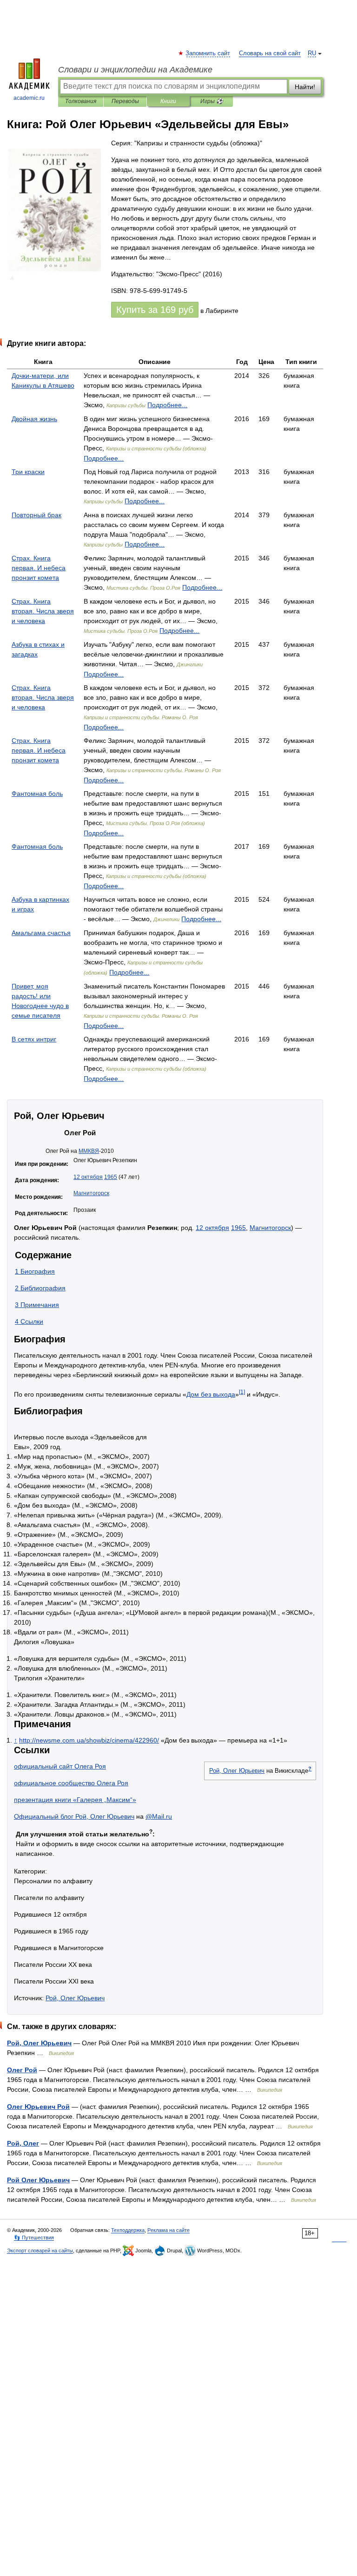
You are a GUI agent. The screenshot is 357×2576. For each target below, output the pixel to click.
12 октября (88, 1177)
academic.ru (29, 98)
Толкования (81, 101)
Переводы (125, 101)
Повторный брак (36, 515)
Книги (168, 101)
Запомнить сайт (208, 53)
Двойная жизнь (34, 419)
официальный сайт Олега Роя (60, 1766)
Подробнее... (167, 405)
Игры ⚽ (212, 101)
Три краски (28, 472)
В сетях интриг (34, 1039)
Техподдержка (128, 2230)
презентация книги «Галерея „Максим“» (75, 1800)
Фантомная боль (37, 794)
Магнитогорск (91, 1193)
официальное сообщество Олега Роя (71, 1783)
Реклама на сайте (169, 2230)
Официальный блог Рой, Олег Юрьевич (74, 1816)
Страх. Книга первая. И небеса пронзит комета (39, 568)
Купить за (155, 310)
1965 (111, 1177)
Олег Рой (22, 2070)
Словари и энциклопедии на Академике (135, 70)
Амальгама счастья (41, 933)
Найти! (305, 87)
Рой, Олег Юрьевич (237, 1771)
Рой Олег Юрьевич (38, 2180)
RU (312, 53)
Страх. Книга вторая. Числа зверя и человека (43, 611)
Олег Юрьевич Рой (38, 2107)
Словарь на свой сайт (270, 53)
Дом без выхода (211, 1394)
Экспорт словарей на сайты (40, 2251)
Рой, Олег (23, 2143)
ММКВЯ (89, 1151)
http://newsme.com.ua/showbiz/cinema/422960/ (89, 1740)
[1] (242, 1392)
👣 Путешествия (34, 2238)
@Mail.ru (159, 1816)
